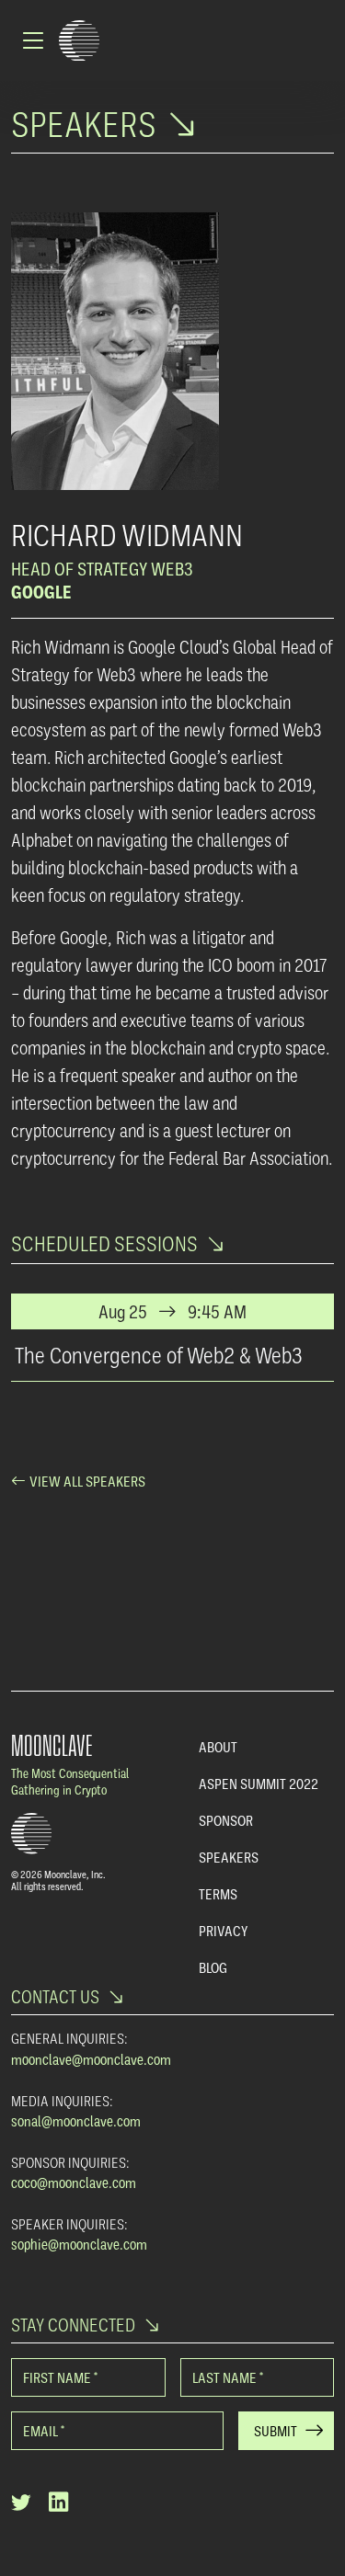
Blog (213, 1967)
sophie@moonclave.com (79, 2244)
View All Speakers (87, 1481)
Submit (276, 2431)
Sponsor (226, 1820)
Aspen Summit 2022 (259, 1784)
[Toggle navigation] (35, 40)
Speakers (229, 1857)
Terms (218, 1894)
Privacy (223, 1931)
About (218, 1747)
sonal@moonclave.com (76, 2121)
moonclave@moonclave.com (91, 2059)
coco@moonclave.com (74, 2183)
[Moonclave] (79, 41)
